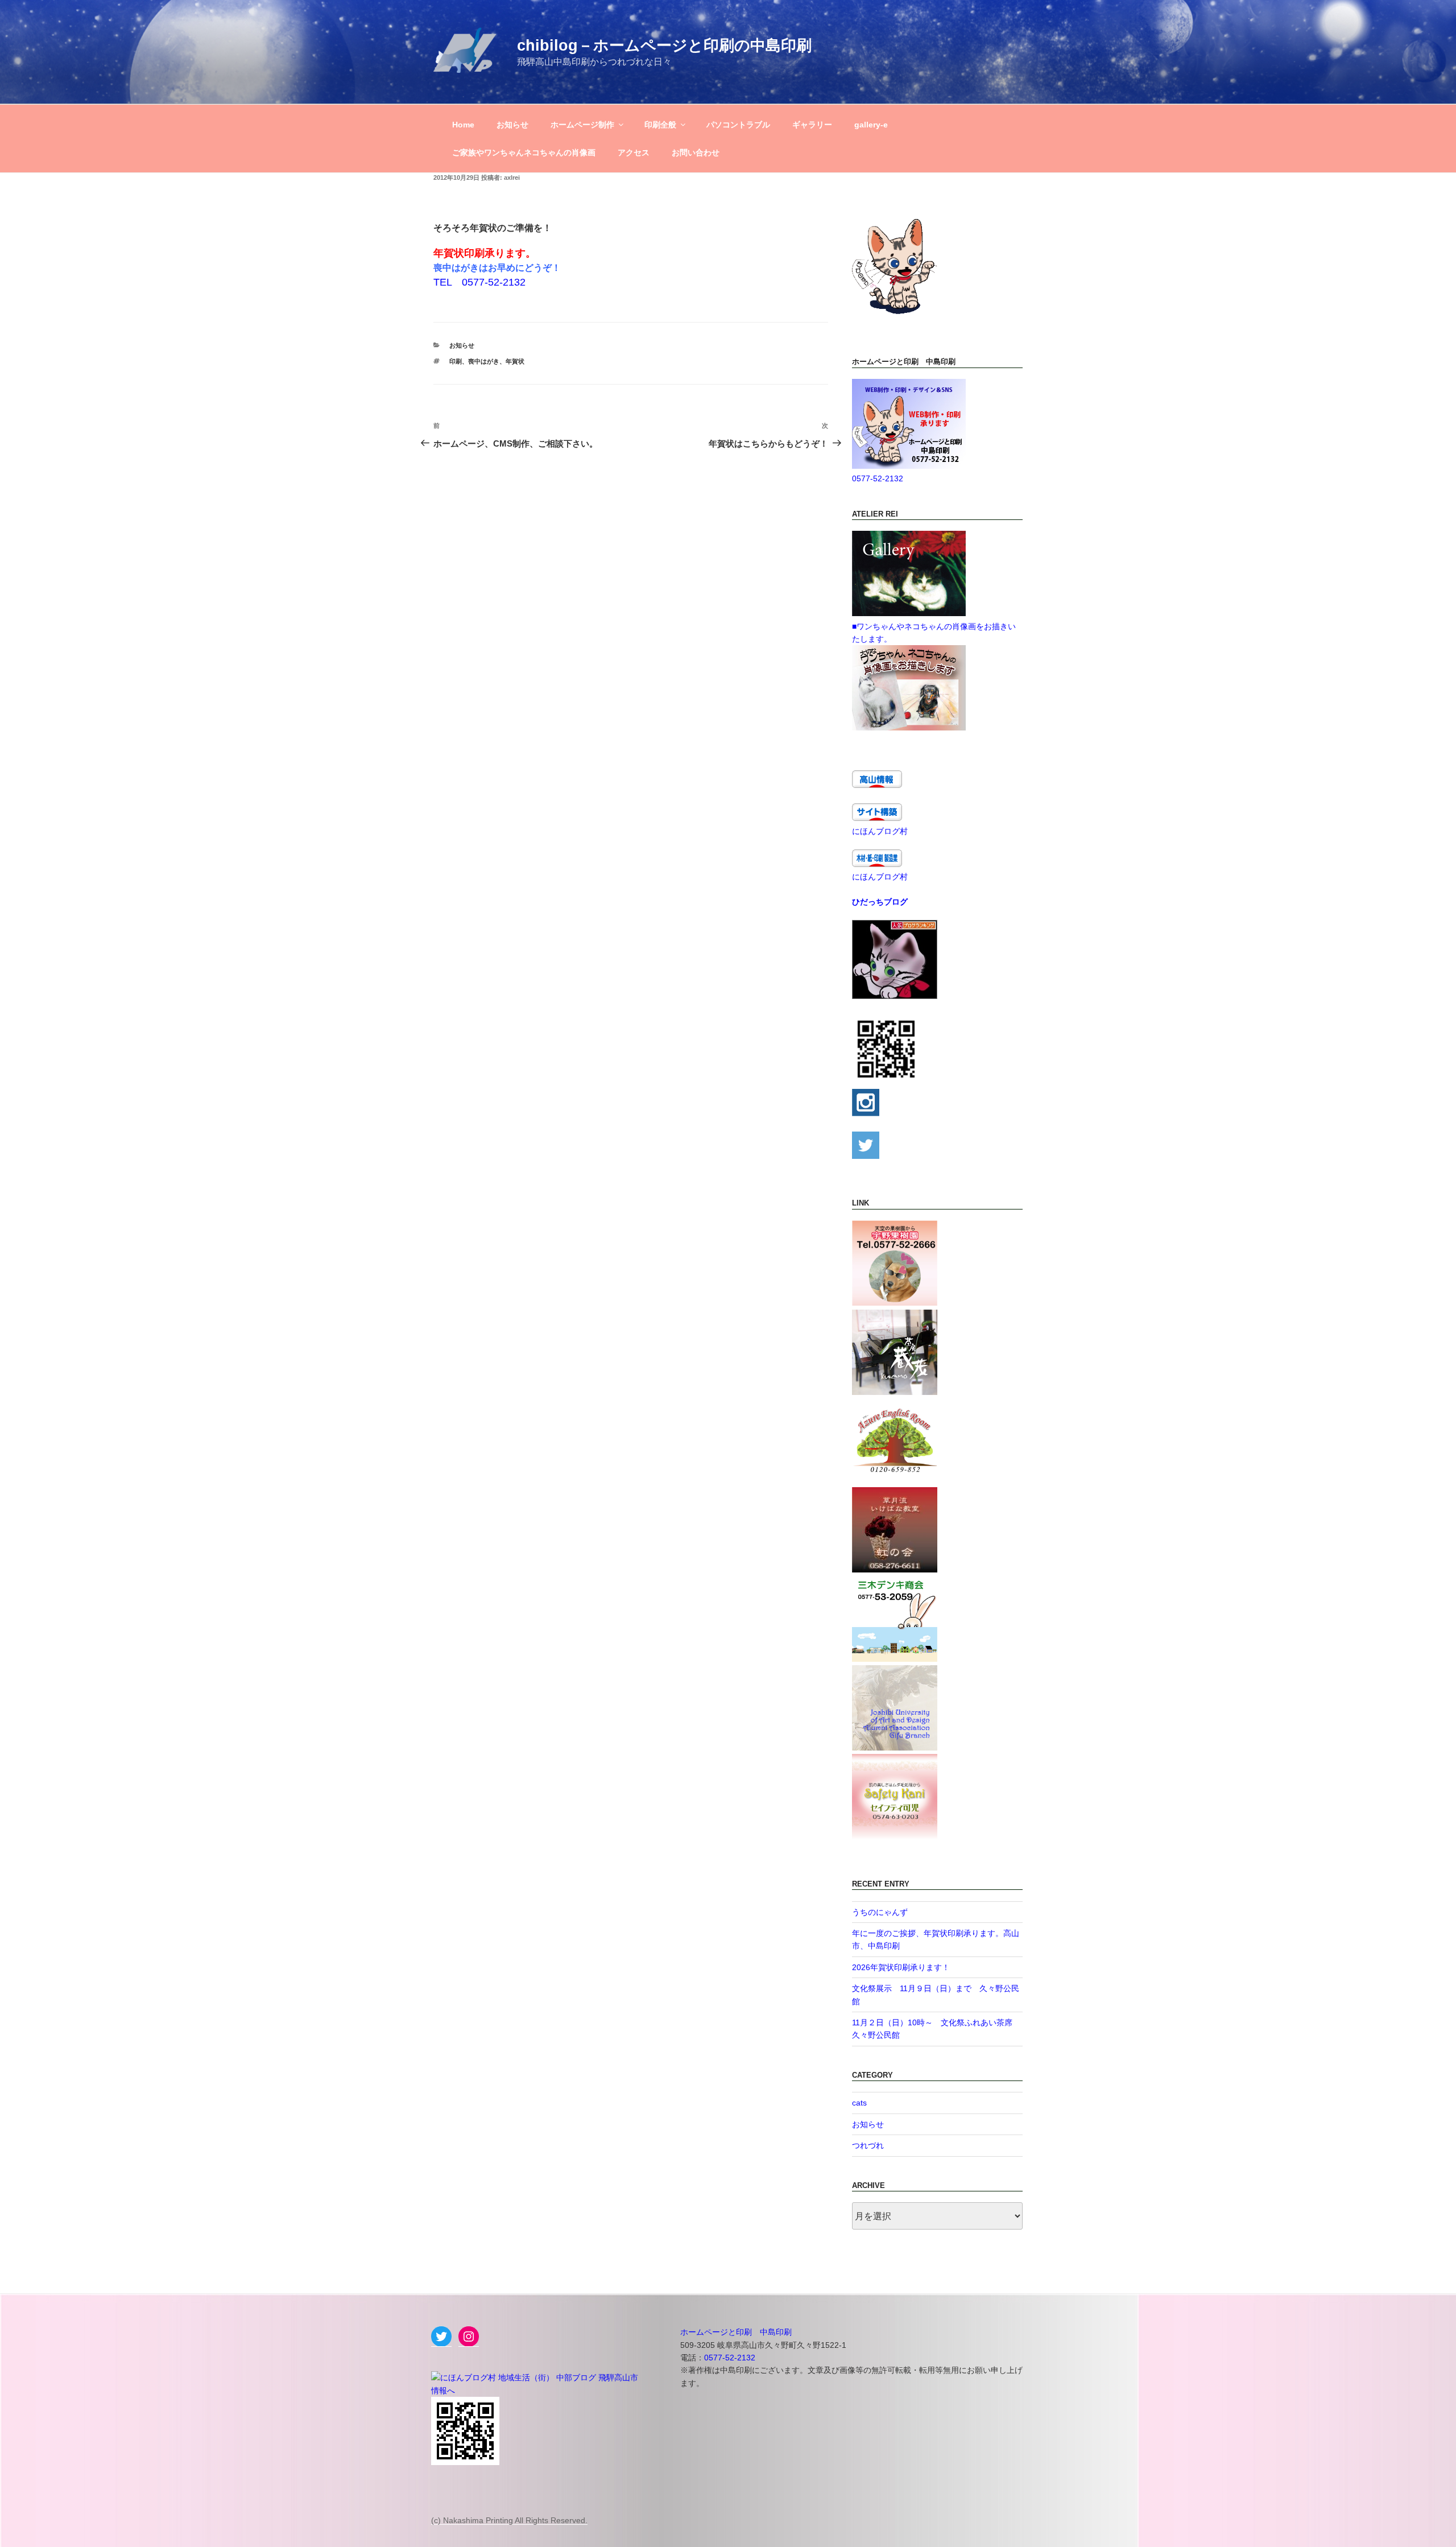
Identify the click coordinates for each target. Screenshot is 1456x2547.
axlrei (512, 177)
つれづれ (868, 2145)
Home (463, 125)
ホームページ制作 (582, 125)
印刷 (456, 361)
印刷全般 (660, 125)
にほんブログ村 (880, 831)
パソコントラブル (738, 125)
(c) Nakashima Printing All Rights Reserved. (509, 2520)
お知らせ (512, 125)
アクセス (634, 152)
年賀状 (515, 361)
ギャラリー (812, 125)
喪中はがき (484, 361)
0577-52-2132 (878, 478)
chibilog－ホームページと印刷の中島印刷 (664, 45)
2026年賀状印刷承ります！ (901, 1967)
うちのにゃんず (880, 1912)
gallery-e (871, 125)
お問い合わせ (696, 152)
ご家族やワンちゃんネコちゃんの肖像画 (524, 152)
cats (859, 2103)
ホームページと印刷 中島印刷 (736, 2332)
